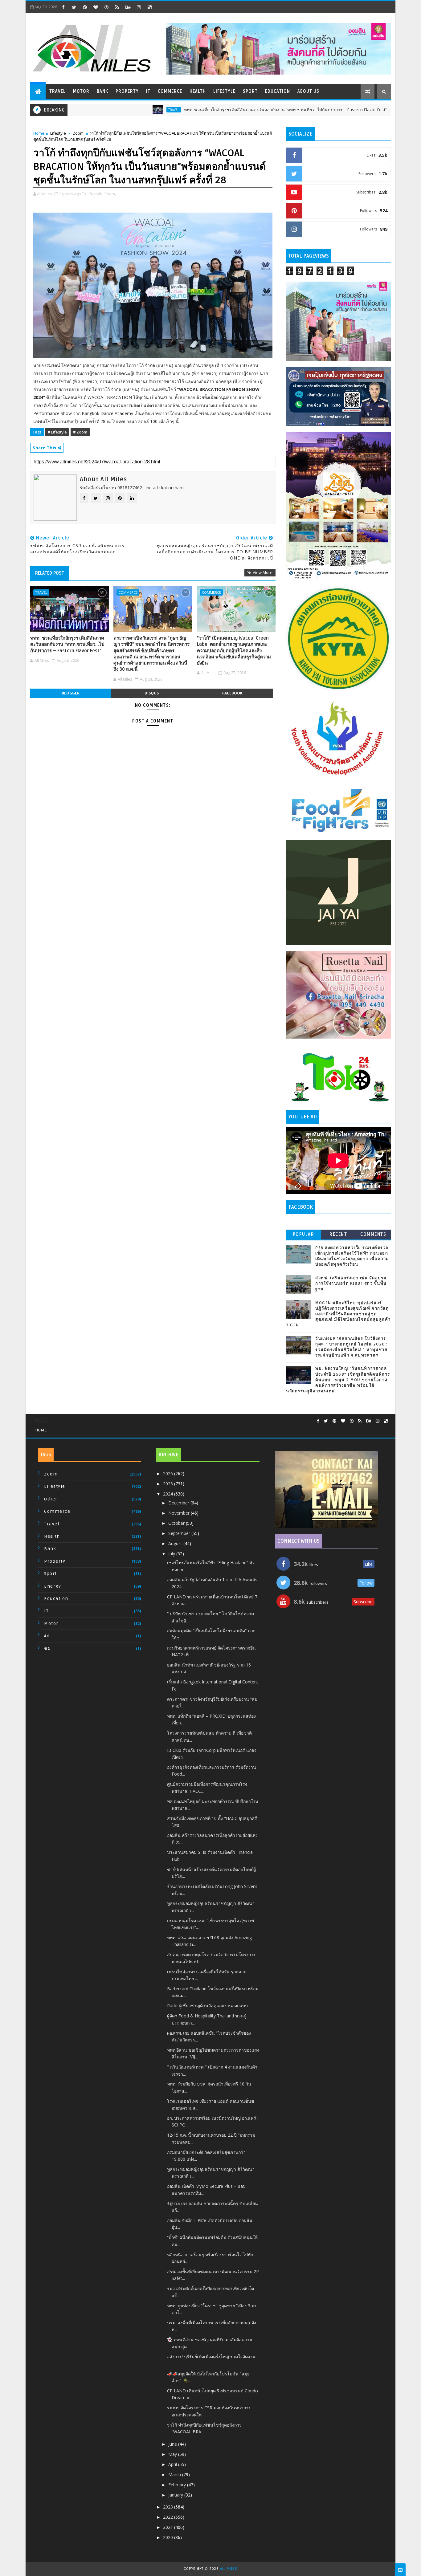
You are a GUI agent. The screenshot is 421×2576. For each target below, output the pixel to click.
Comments (373, 1234)
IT (148, 91)
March (175, 2474)
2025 (169, 1484)
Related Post (50, 573)
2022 (169, 2517)
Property (127, 91)
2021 (169, 2527)
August (176, 1543)
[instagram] (139, 7)
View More (263, 572)
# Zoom (80, 432)
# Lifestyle (57, 432)
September (180, 1533)
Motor (81, 91)
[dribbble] (106, 7)
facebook (232, 693)
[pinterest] (85, 7)
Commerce (170, 91)
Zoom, (110, 194)
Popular (304, 1234)
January (176, 2495)
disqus (152, 693)
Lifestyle (224, 91)
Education (278, 91)
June (173, 2444)
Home (39, 133)
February (178, 2485)
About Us (308, 91)
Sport (250, 91)
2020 (169, 2537)
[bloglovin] (96, 7)
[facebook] (63, 7)
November (180, 1513)
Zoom (78, 133)
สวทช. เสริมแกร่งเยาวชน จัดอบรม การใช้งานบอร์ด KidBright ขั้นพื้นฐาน (351, 1284)
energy (53, 1586)
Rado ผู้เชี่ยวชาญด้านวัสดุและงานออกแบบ (207, 2006)
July (172, 1554)
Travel (57, 91)
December (179, 1503)
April (173, 2464)
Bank (102, 91)
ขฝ (47, 1648)
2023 (169, 2507)
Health (198, 91)
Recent (338, 1234)
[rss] (117, 7)
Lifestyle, (95, 194)
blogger (71, 693)
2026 (169, 1473)
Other (51, 1499)
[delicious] (149, 7)
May (173, 2454)
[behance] (128, 7)
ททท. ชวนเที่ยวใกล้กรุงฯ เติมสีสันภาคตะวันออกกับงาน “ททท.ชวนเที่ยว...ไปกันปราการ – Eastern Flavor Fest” (223, 110)
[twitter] (74, 7)
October (177, 1523)
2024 (169, 1494)
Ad (47, 1636)
